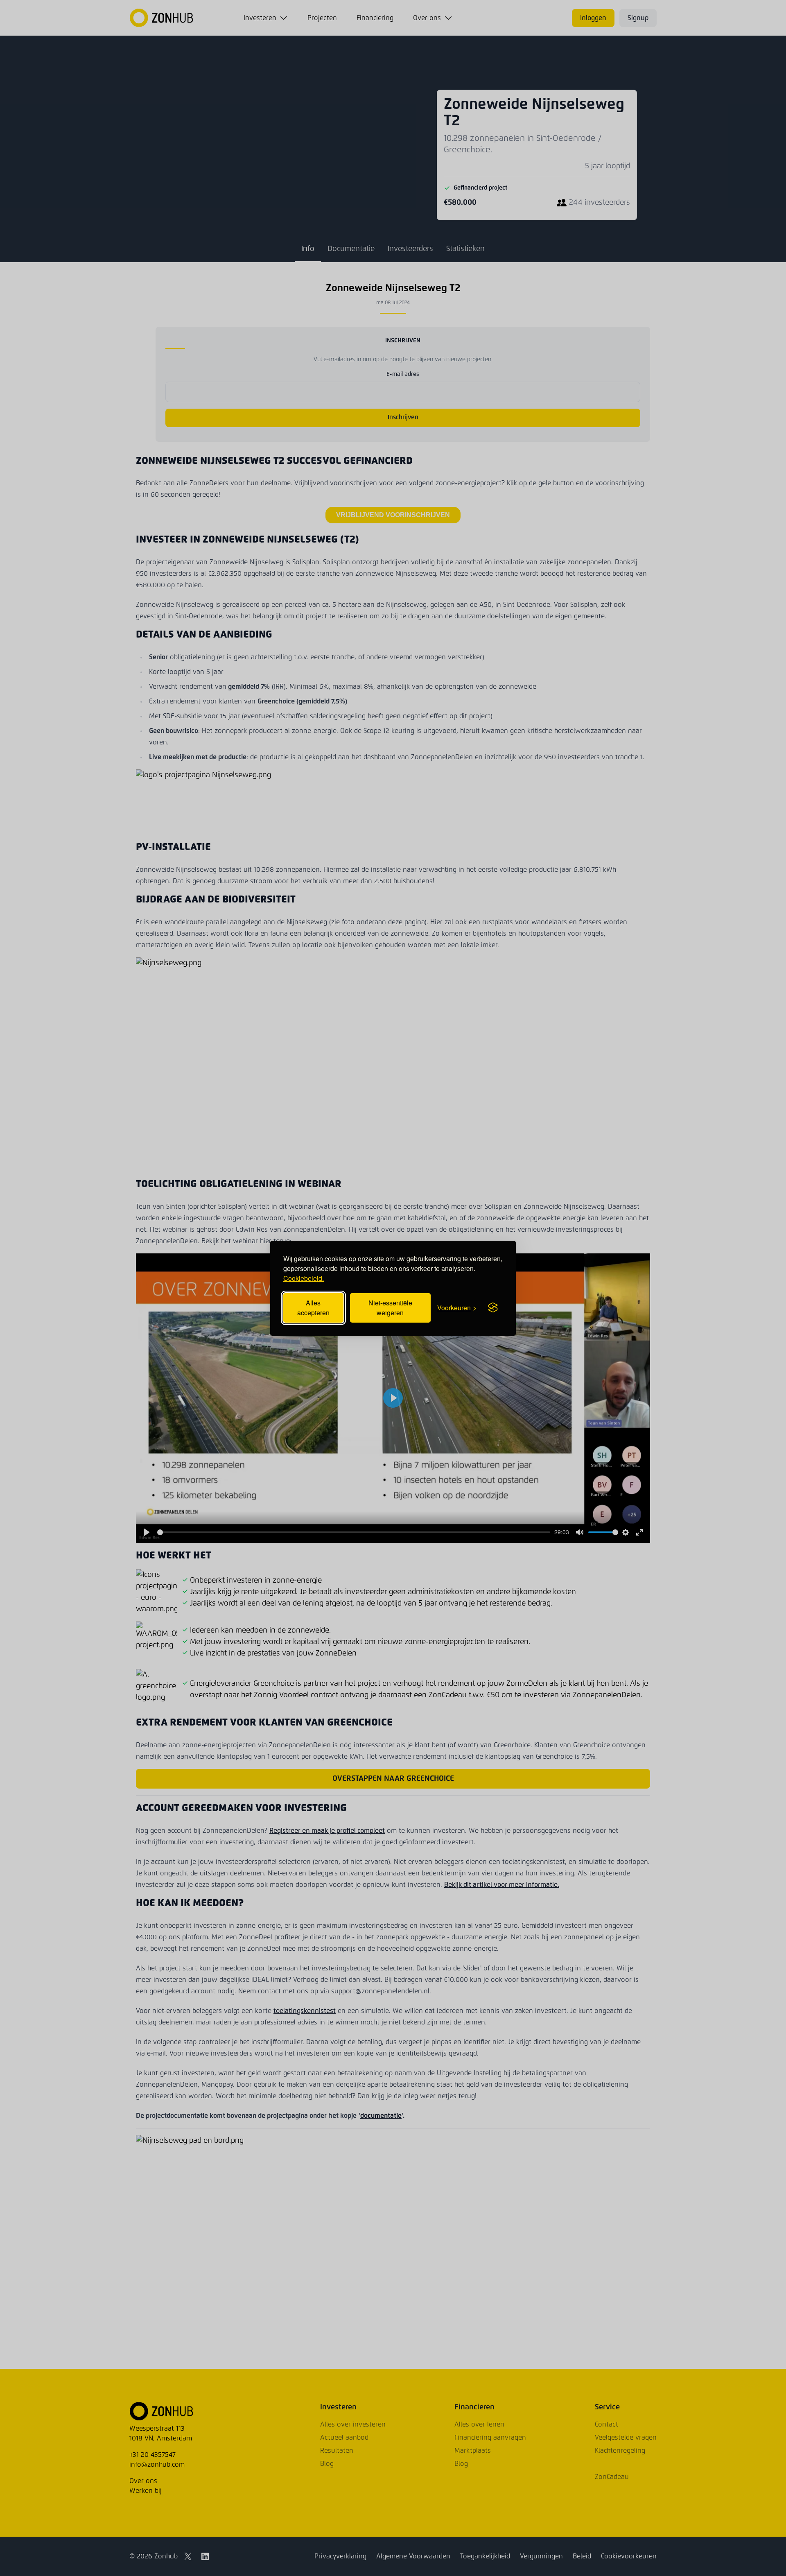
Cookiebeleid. (304, 1278)
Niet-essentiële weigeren (390, 1308)
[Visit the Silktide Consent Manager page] (493, 1308)
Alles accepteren (313, 1308)
